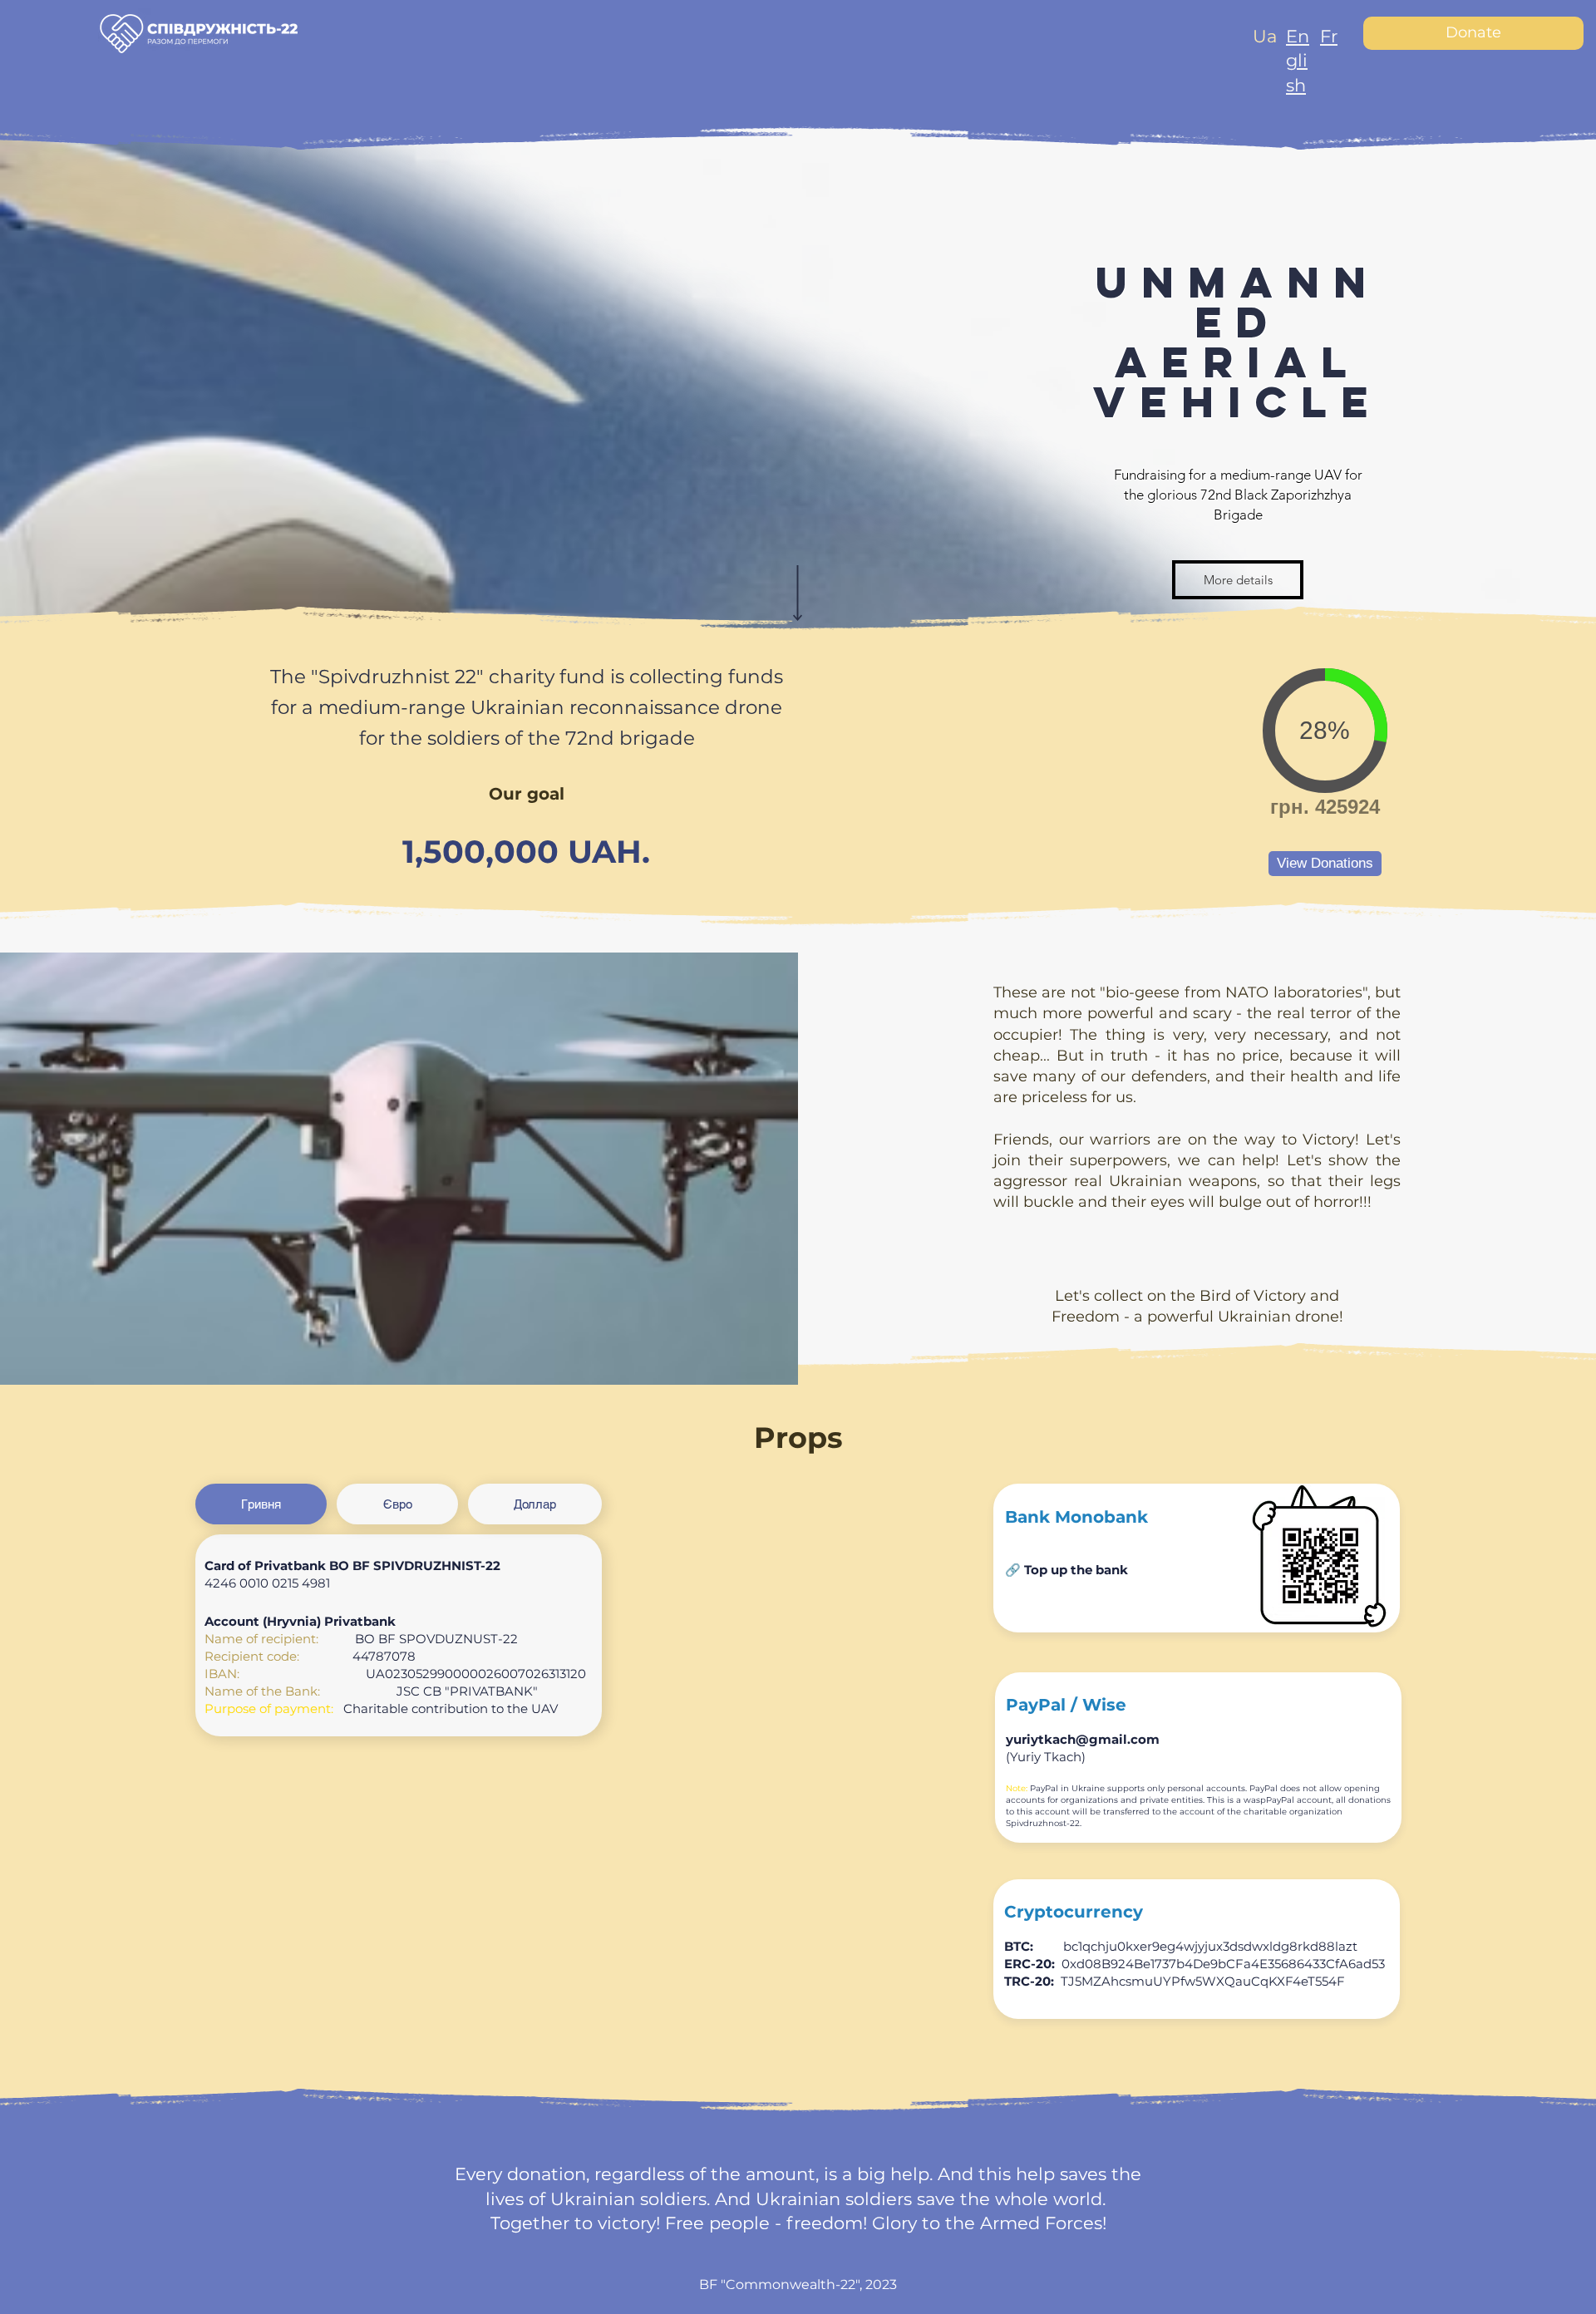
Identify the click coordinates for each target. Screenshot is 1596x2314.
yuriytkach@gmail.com (1083, 1739)
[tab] (261, 1504)
